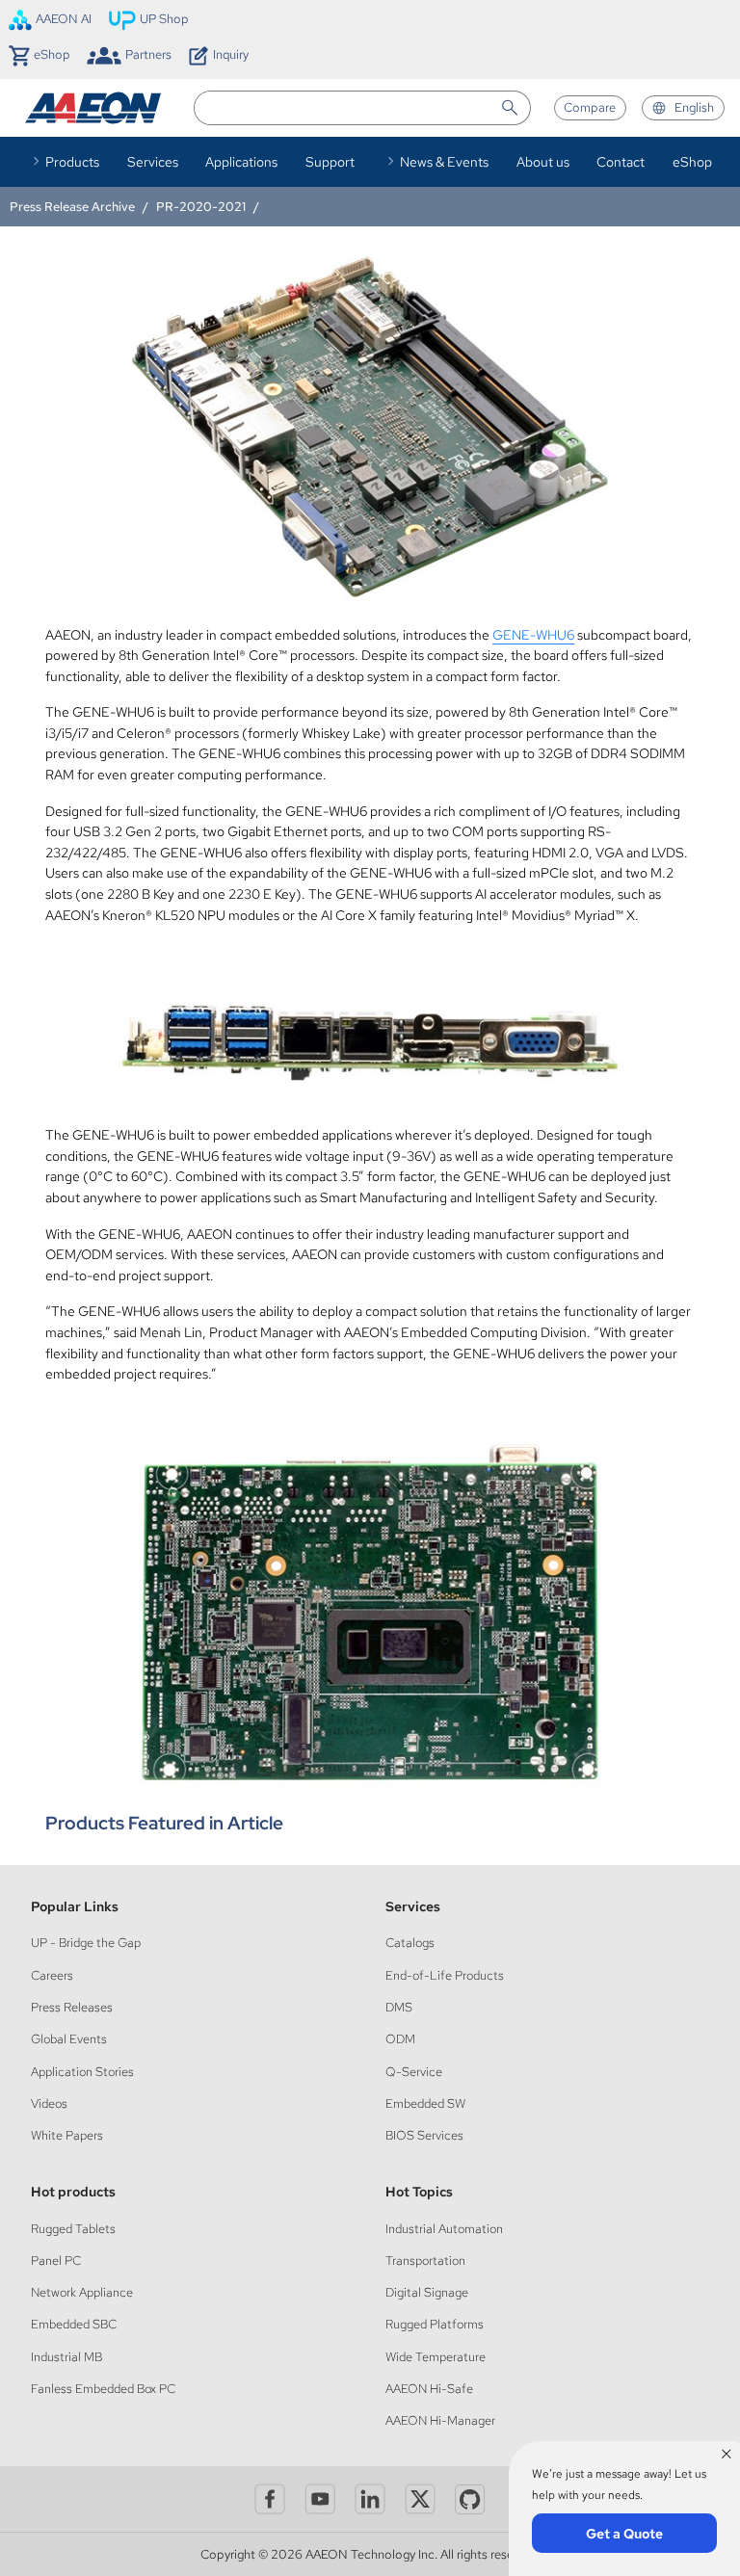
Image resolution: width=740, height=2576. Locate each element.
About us (543, 161)
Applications (241, 161)
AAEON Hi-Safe (429, 2389)
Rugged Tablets (73, 2229)
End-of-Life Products (445, 1975)
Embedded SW (425, 2103)
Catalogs (410, 1943)
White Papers (67, 2135)
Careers (52, 1975)
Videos (49, 2103)
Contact (621, 161)
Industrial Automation (444, 2229)
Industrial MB (66, 2357)
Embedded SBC (74, 2324)
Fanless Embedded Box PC (103, 2389)
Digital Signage (427, 2292)
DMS (399, 2007)
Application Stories (82, 2072)
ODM (400, 2039)
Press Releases (72, 2007)
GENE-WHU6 (533, 634)
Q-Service (414, 2072)
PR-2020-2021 (201, 207)
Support (330, 161)
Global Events (69, 2039)
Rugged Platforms (435, 2324)
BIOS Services (424, 2135)
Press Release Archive (72, 207)
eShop (692, 161)
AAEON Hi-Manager (440, 2420)
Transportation (425, 2261)
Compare (590, 107)
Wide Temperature (436, 2357)
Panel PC (56, 2261)
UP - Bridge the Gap (86, 1943)
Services (153, 161)
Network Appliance (82, 2292)
